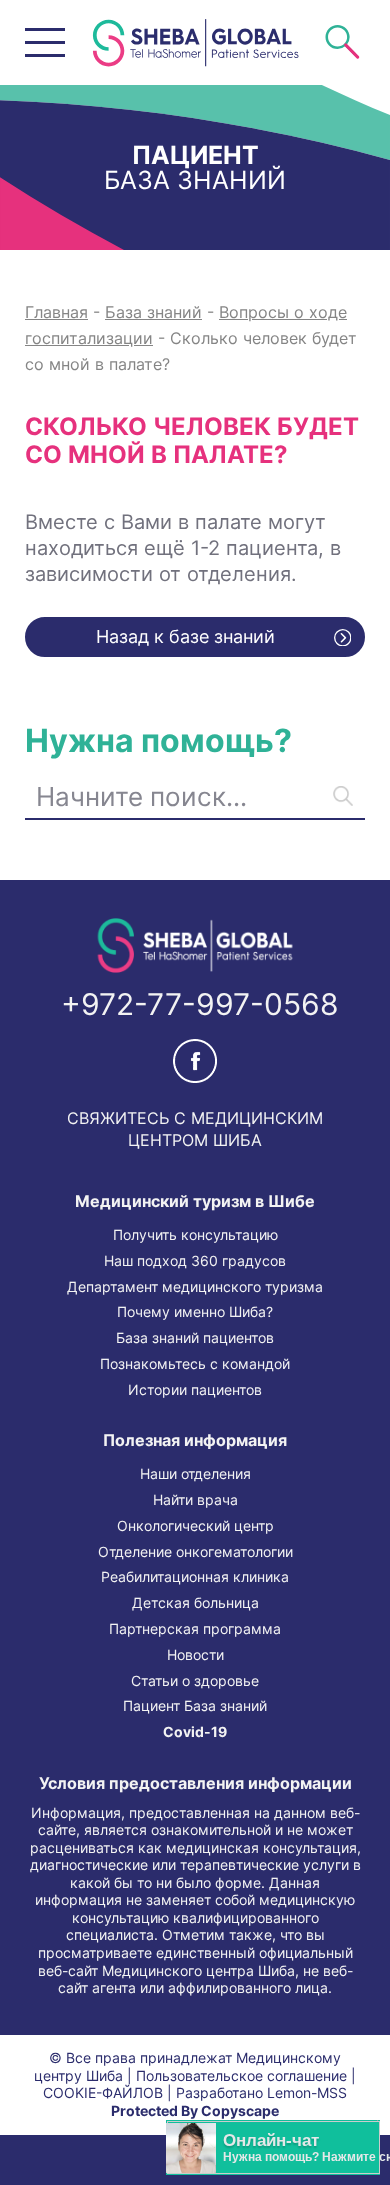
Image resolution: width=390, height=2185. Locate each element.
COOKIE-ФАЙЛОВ (103, 2093)
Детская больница (195, 1603)
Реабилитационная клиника (195, 1577)
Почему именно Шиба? (195, 1312)
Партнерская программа (195, 1629)
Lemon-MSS (307, 2093)
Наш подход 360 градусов (195, 1261)
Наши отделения (195, 1474)
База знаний (153, 312)
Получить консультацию (195, 1235)
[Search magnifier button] (342, 795)
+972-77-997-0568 (200, 1004)
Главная (56, 312)
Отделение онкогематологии (195, 1552)
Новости (195, 1655)
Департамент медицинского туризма (195, 1287)
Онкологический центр (195, 1526)
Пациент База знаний (195, 1706)
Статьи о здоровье (195, 1681)
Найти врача (195, 1500)
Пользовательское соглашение (241, 2076)
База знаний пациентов (195, 1338)
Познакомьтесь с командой (195, 1364)
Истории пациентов (195, 1390)
